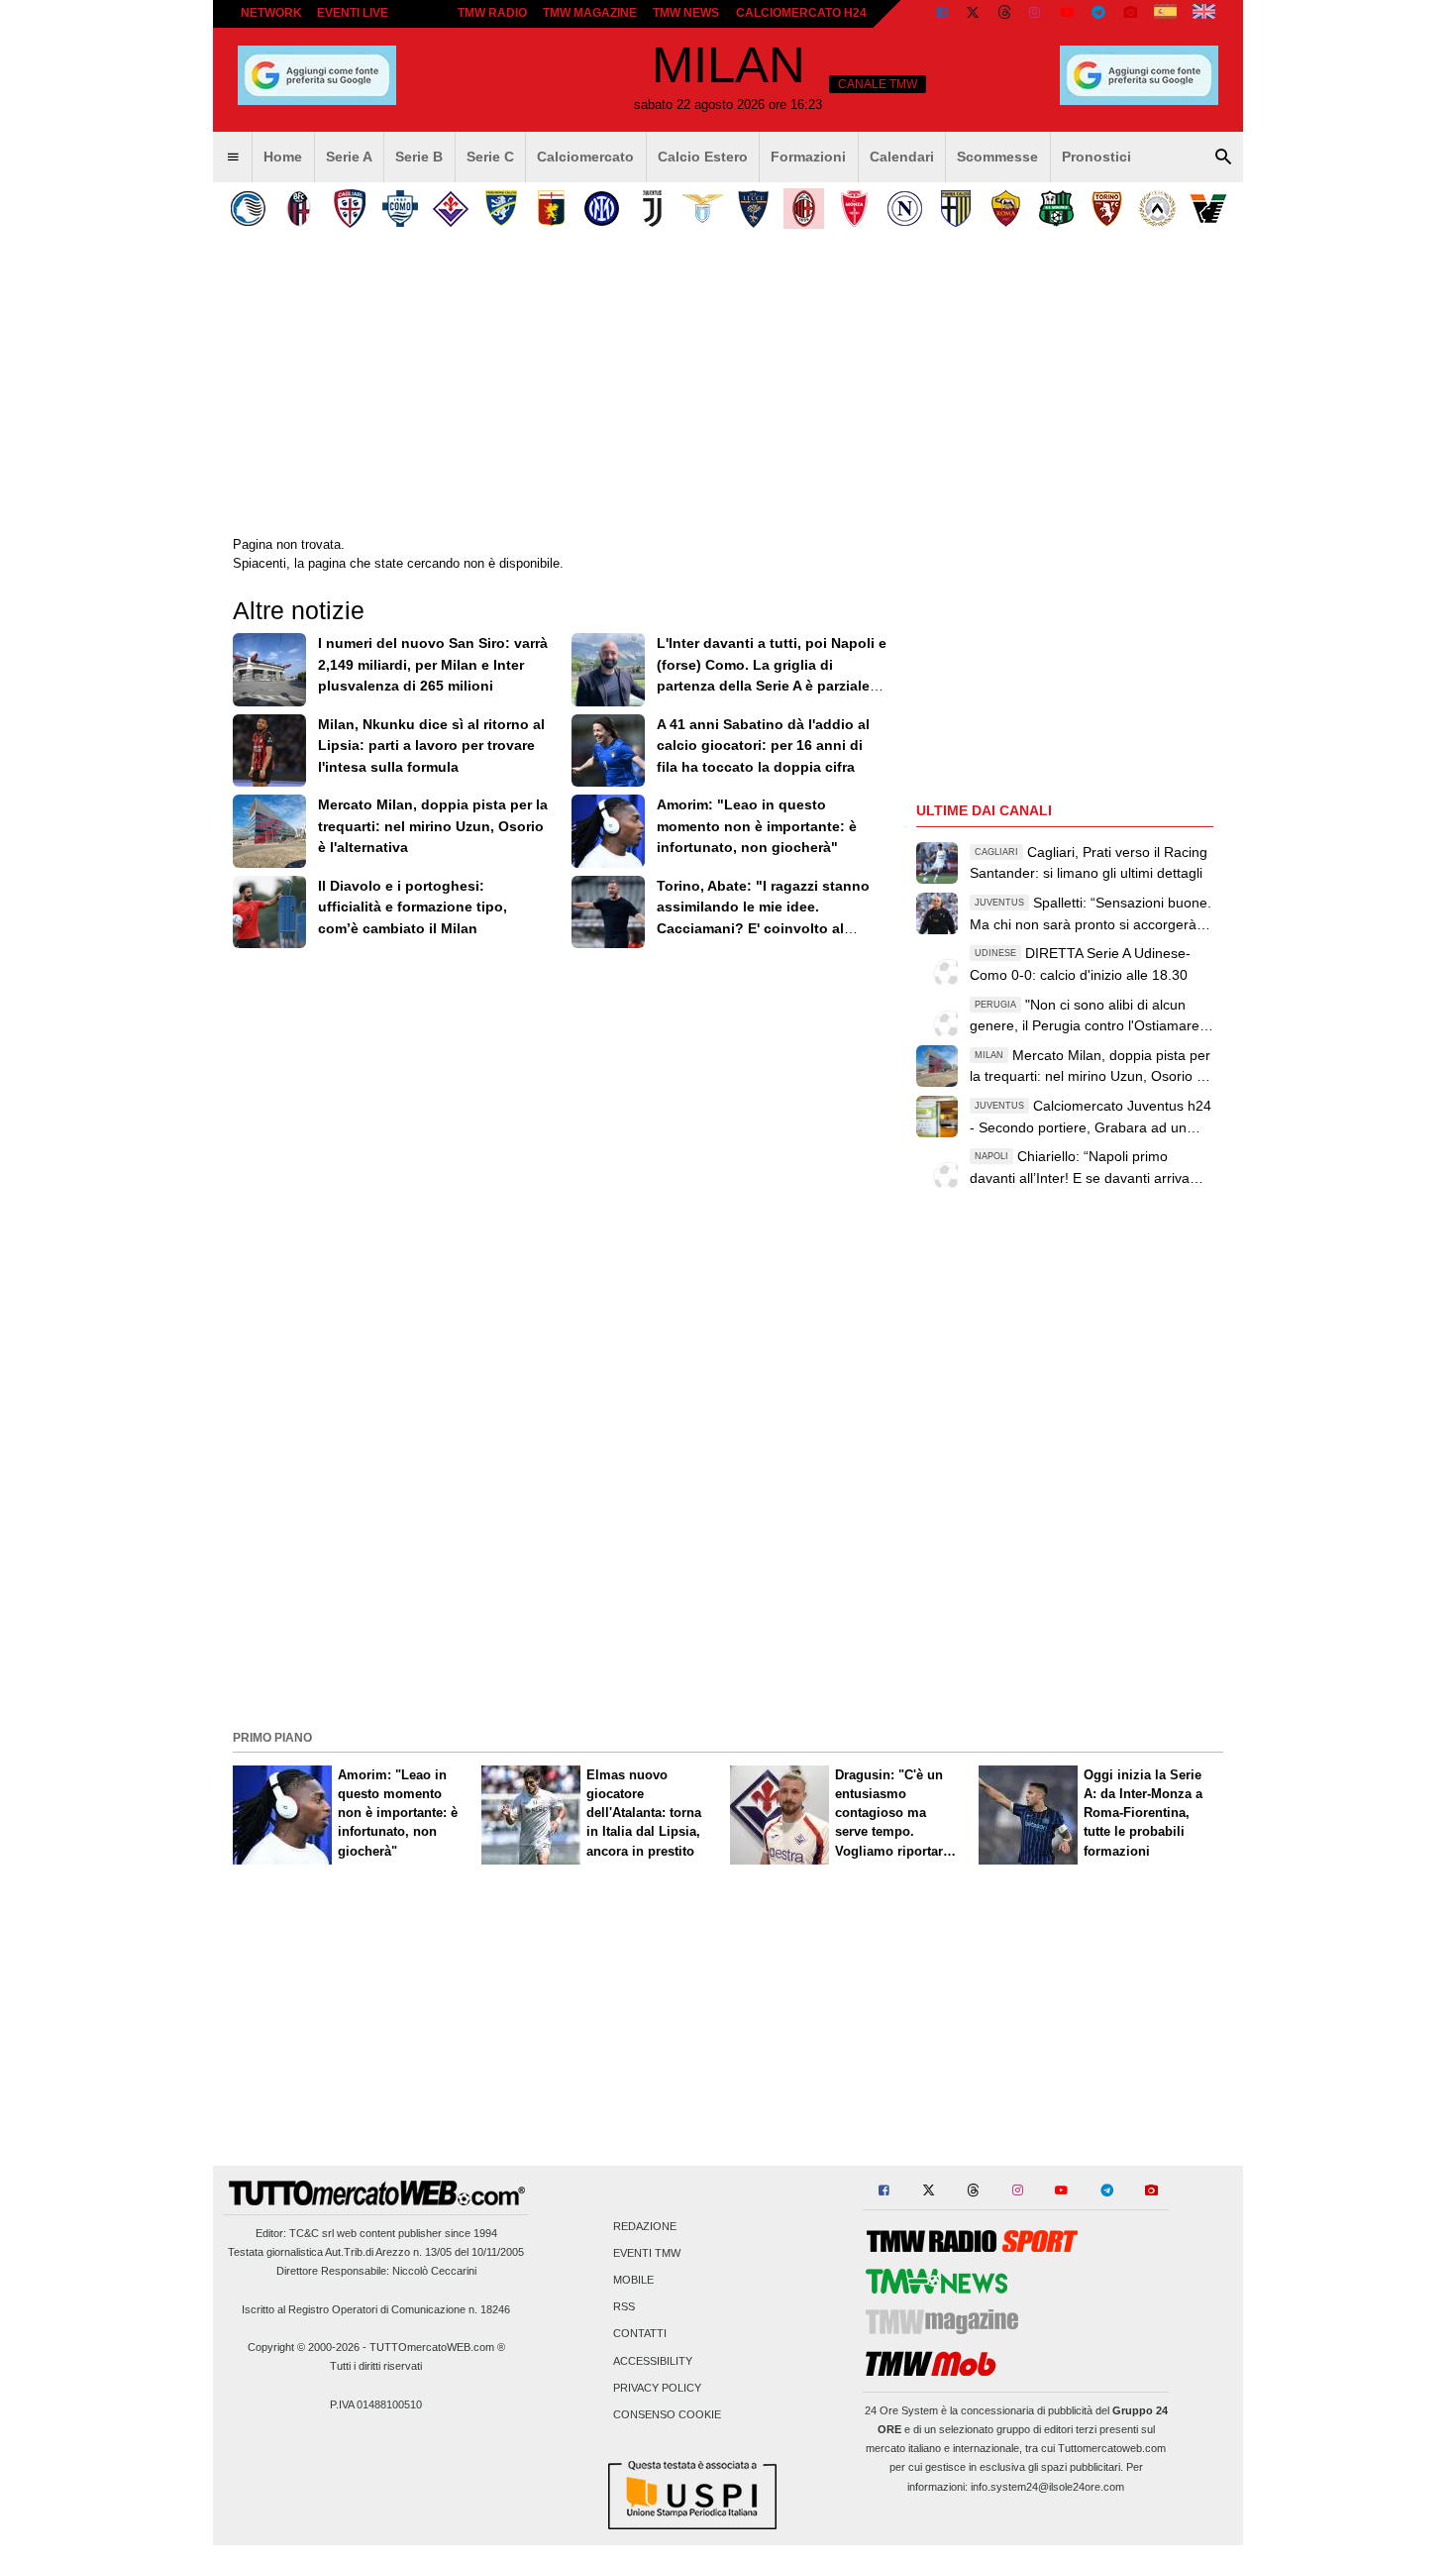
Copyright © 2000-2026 (304, 2347)
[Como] (400, 209)
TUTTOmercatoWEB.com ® (437, 2347)
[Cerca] (1223, 158)
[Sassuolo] (1056, 209)
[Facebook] (942, 14)
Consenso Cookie (667, 2415)
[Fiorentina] (450, 209)
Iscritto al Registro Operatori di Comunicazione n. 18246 (376, 2309)
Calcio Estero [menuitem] (703, 157)
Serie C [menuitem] (490, 157)
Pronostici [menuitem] (1096, 157)
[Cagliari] (349, 209)
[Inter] (602, 209)
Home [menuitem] (283, 157)
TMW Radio (492, 13)
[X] (974, 14)
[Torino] (1107, 209)
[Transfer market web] (1204, 14)
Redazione (645, 2226)
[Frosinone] (501, 209)
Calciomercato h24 (801, 13)
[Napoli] (905, 209)
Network (271, 13)
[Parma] (955, 209)
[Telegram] (1098, 14)
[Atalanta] (248, 209)
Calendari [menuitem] (902, 157)
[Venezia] (1208, 209)
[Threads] (1005, 14)
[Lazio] (703, 209)
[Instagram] (1036, 14)
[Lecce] (753, 209)
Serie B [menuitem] (419, 157)
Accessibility (653, 2361)
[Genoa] (551, 209)
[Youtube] (1067, 14)
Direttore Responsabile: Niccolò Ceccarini (376, 2271)
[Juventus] (652, 209)
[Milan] (804, 209)
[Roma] (1006, 209)
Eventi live (353, 13)
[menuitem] (233, 158)
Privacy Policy (657, 2388)
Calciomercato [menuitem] (585, 157)
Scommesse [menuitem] (997, 157)
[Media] (1130, 14)
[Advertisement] (728, 1585)
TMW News (686, 13)
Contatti (640, 2334)
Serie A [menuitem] (349, 157)
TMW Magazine (590, 13)
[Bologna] (299, 209)
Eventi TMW (647, 2253)
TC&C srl (312, 2233)
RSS (624, 2307)
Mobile (633, 2281)
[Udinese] (1157, 209)
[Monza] (854, 209)
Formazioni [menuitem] (808, 157)
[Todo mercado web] (1165, 14)
